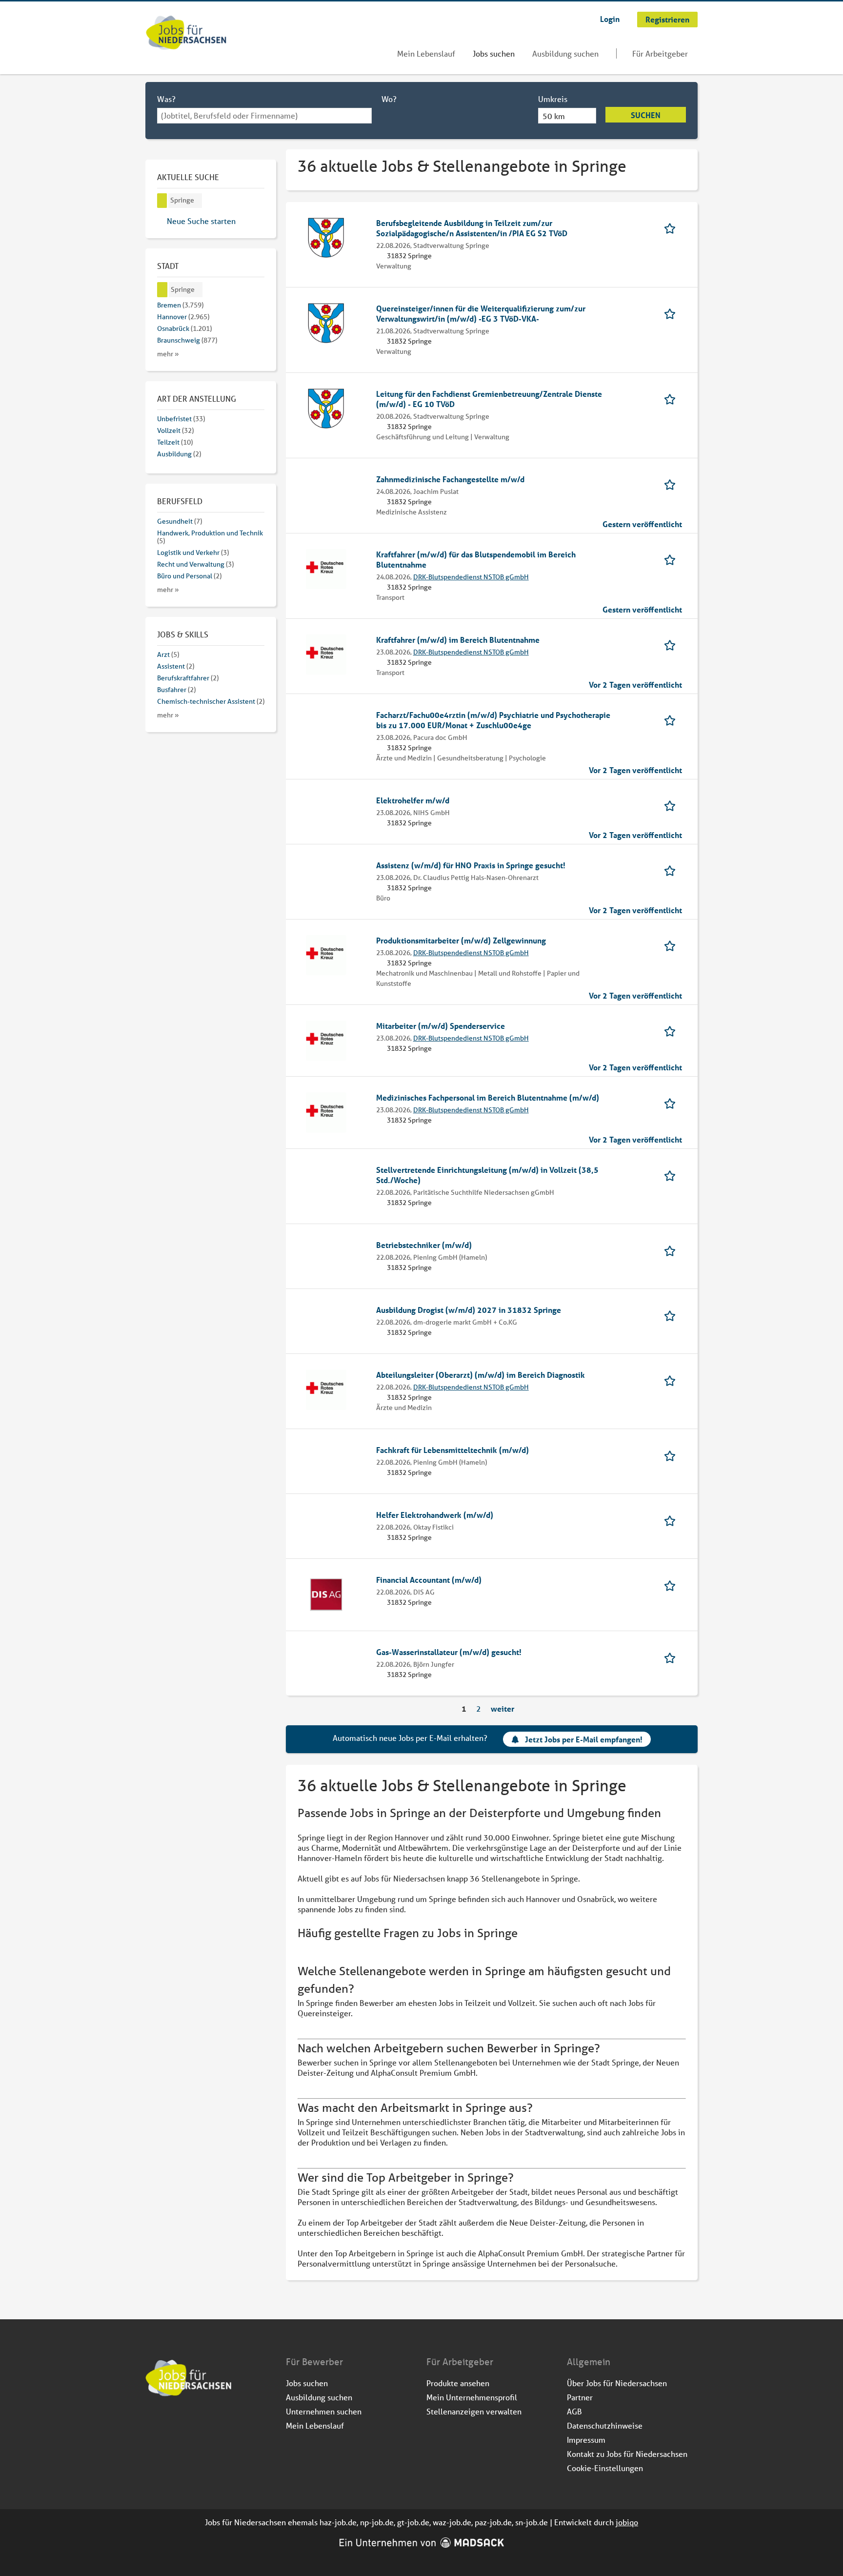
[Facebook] (153, 2423)
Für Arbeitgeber (660, 53)
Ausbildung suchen (565, 53)
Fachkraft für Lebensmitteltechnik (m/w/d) (452, 1450)
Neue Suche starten (201, 221)
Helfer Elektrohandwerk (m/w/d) (435, 1515)
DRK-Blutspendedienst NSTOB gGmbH (471, 577)
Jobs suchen (494, 53)
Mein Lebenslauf (426, 53)
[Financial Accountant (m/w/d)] (326, 1593)
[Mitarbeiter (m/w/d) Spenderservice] (326, 1039)
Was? (166, 99)
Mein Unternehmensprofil (472, 2397)
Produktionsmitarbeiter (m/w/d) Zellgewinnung (461, 940)
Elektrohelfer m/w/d (413, 800)
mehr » (168, 354)
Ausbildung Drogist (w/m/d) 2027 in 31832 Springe (469, 1310)
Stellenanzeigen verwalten (474, 2411)
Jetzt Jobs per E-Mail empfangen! (584, 1739)
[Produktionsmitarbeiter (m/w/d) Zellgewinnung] (326, 954)
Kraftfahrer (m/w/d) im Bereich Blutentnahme (458, 640)
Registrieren (667, 19)
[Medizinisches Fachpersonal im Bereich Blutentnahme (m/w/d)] (326, 1112)
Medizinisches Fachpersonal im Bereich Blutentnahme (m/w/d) (488, 1097)
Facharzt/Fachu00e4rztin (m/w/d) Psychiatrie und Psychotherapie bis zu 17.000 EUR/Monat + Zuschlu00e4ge (493, 720)
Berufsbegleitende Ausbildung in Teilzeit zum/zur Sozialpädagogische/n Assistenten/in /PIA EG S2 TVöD (472, 228)
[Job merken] (673, 228)
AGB (574, 2411)
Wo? (389, 99)
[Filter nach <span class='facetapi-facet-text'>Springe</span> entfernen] (162, 201)
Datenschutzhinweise (605, 2425)
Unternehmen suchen (324, 2411)
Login (610, 19)
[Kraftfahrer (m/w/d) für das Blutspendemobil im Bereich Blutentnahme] (326, 568)
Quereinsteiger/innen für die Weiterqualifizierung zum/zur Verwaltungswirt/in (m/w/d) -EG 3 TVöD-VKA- (481, 313)
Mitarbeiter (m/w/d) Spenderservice (441, 1026)
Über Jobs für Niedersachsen (617, 2383)
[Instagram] (170, 2423)
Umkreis (553, 99)
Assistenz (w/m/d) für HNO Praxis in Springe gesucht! (471, 865)
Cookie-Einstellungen (605, 2468)
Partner (580, 2397)
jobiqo (627, 2522)
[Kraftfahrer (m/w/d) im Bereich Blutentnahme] (326, 653)
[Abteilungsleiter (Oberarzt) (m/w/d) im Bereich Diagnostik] (326, 1388)
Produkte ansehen (458, 2383)
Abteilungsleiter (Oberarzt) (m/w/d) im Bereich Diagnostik (481, 1375)
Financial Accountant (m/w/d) (429, 1580)
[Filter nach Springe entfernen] (162, 290)
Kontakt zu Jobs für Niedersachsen (627, 2454)
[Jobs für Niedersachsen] (186, 34)
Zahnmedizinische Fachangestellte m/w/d (450, 479)
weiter (502, 1708)
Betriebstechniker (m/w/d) (424, 1245)
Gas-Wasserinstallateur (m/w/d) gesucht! (449, 1652)
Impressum (586, 2440)
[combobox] (264, 116)
